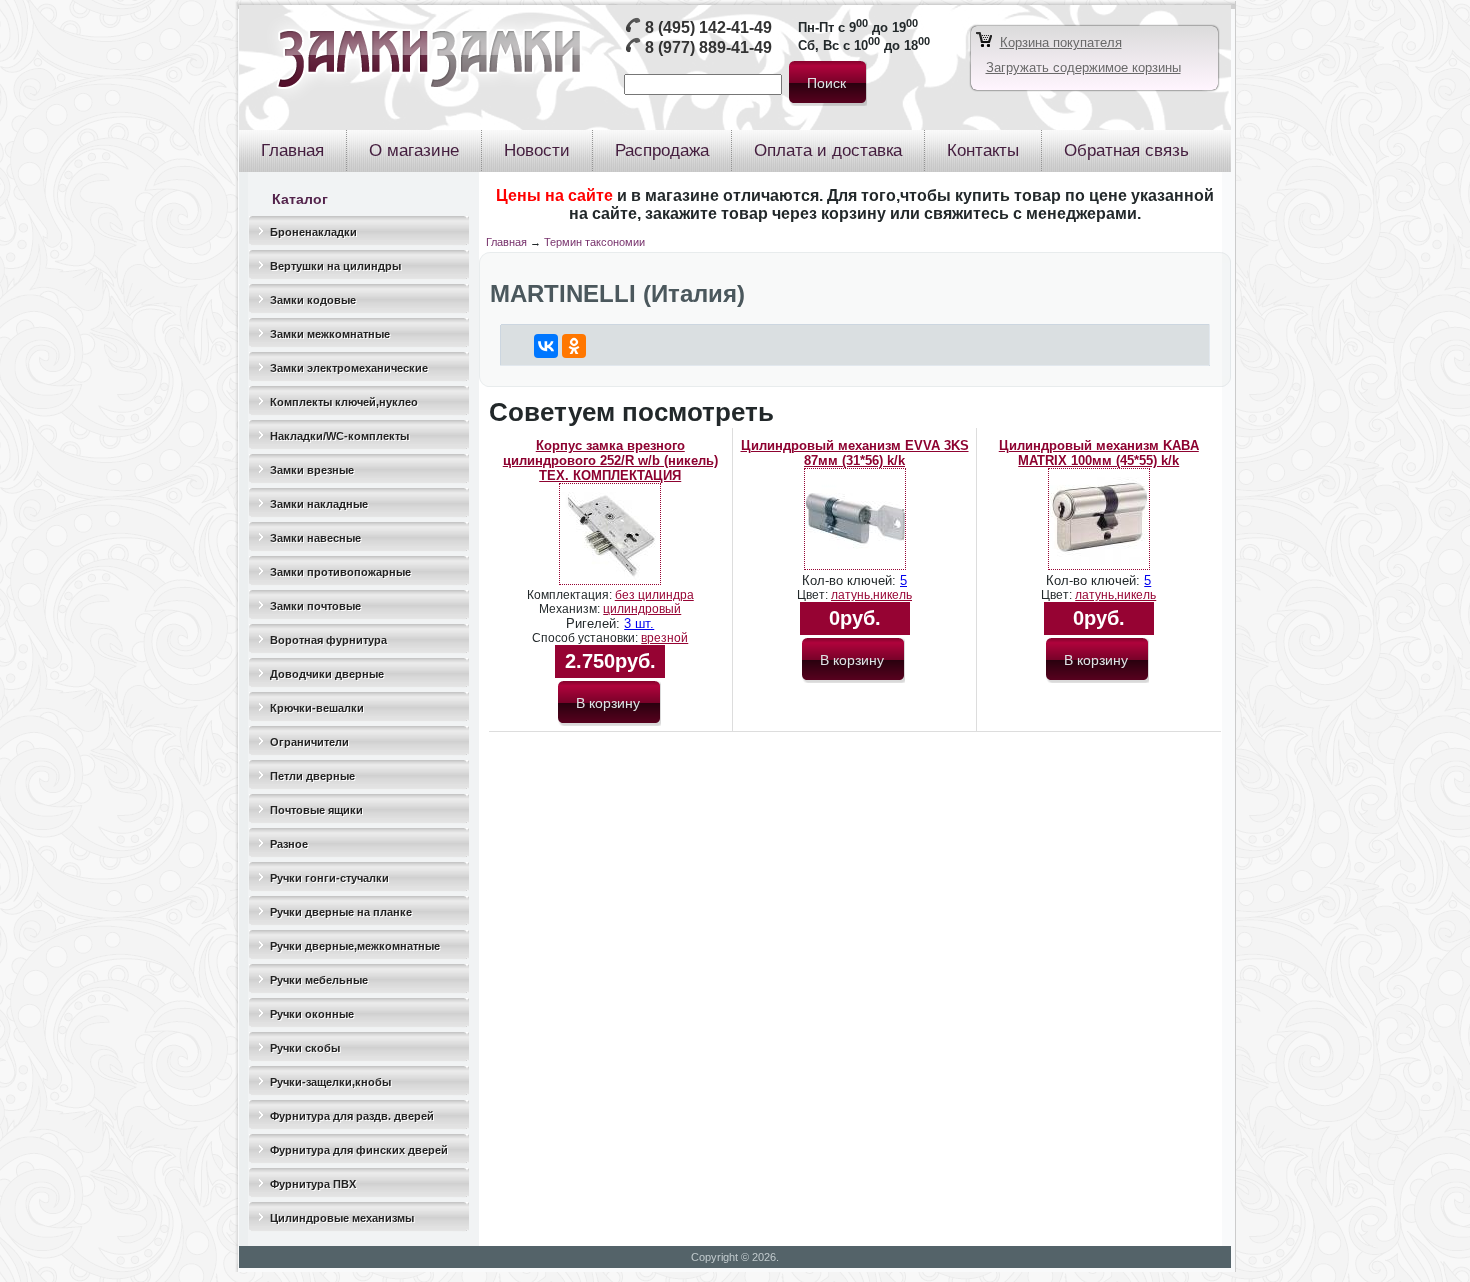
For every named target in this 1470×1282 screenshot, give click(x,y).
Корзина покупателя (1061, 42)
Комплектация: (571, 595)
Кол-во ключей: (851, 580)
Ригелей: (595, 623)
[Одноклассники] (574, 346)
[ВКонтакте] (546, 346)
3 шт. (639, 623)
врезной (664, 638)
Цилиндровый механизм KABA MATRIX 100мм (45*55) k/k (1099, 453)
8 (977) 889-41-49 (708, 47)
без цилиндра (654, 595)
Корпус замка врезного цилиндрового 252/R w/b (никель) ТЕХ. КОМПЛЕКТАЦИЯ (610, 460)
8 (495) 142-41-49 (708, 27)
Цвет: (814, 595)
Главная (506, 242)
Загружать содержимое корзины (1083, 67)
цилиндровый (642, 609)
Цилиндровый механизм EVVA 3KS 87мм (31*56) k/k (855, 453)
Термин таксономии (594, 242)
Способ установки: (586, 638)
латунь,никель (871, 595)
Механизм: (571, 609)
